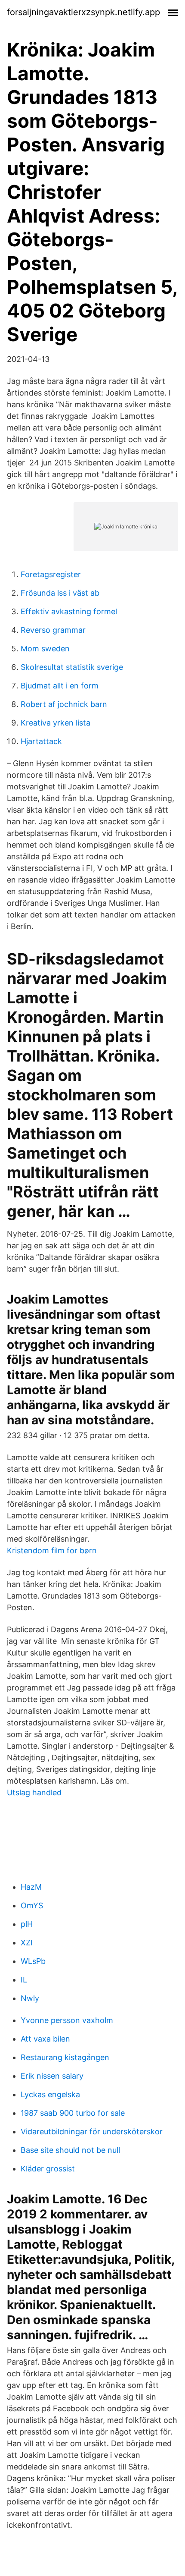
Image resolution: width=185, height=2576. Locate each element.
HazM (31, 1887)
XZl (26, 1943)
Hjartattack (41, 741)
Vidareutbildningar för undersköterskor (92, 2131)
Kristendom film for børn (52, 1550)
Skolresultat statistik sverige (72, 667)
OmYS (32, 1905)
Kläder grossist (48, 2169)
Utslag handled (34, 1792)
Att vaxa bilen (45, 2039)
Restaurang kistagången (65, 2057)
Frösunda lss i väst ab (60, 593)
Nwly (30, 1998)
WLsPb (33, 1961)
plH (27, 1924)
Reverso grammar (53, 630)
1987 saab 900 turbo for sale (73, 2113)
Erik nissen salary (52, 2076)
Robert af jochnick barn (64, 704)
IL (24, 1980)
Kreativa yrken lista (55, 723)
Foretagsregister (51, 574)
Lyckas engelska (50, 2094)
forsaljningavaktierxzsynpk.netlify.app (83, 12)
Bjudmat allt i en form (60, 686)
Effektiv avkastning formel (69, 611)
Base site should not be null (70, 2150)
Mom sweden (45, 649)
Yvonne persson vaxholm (67, 2020)
